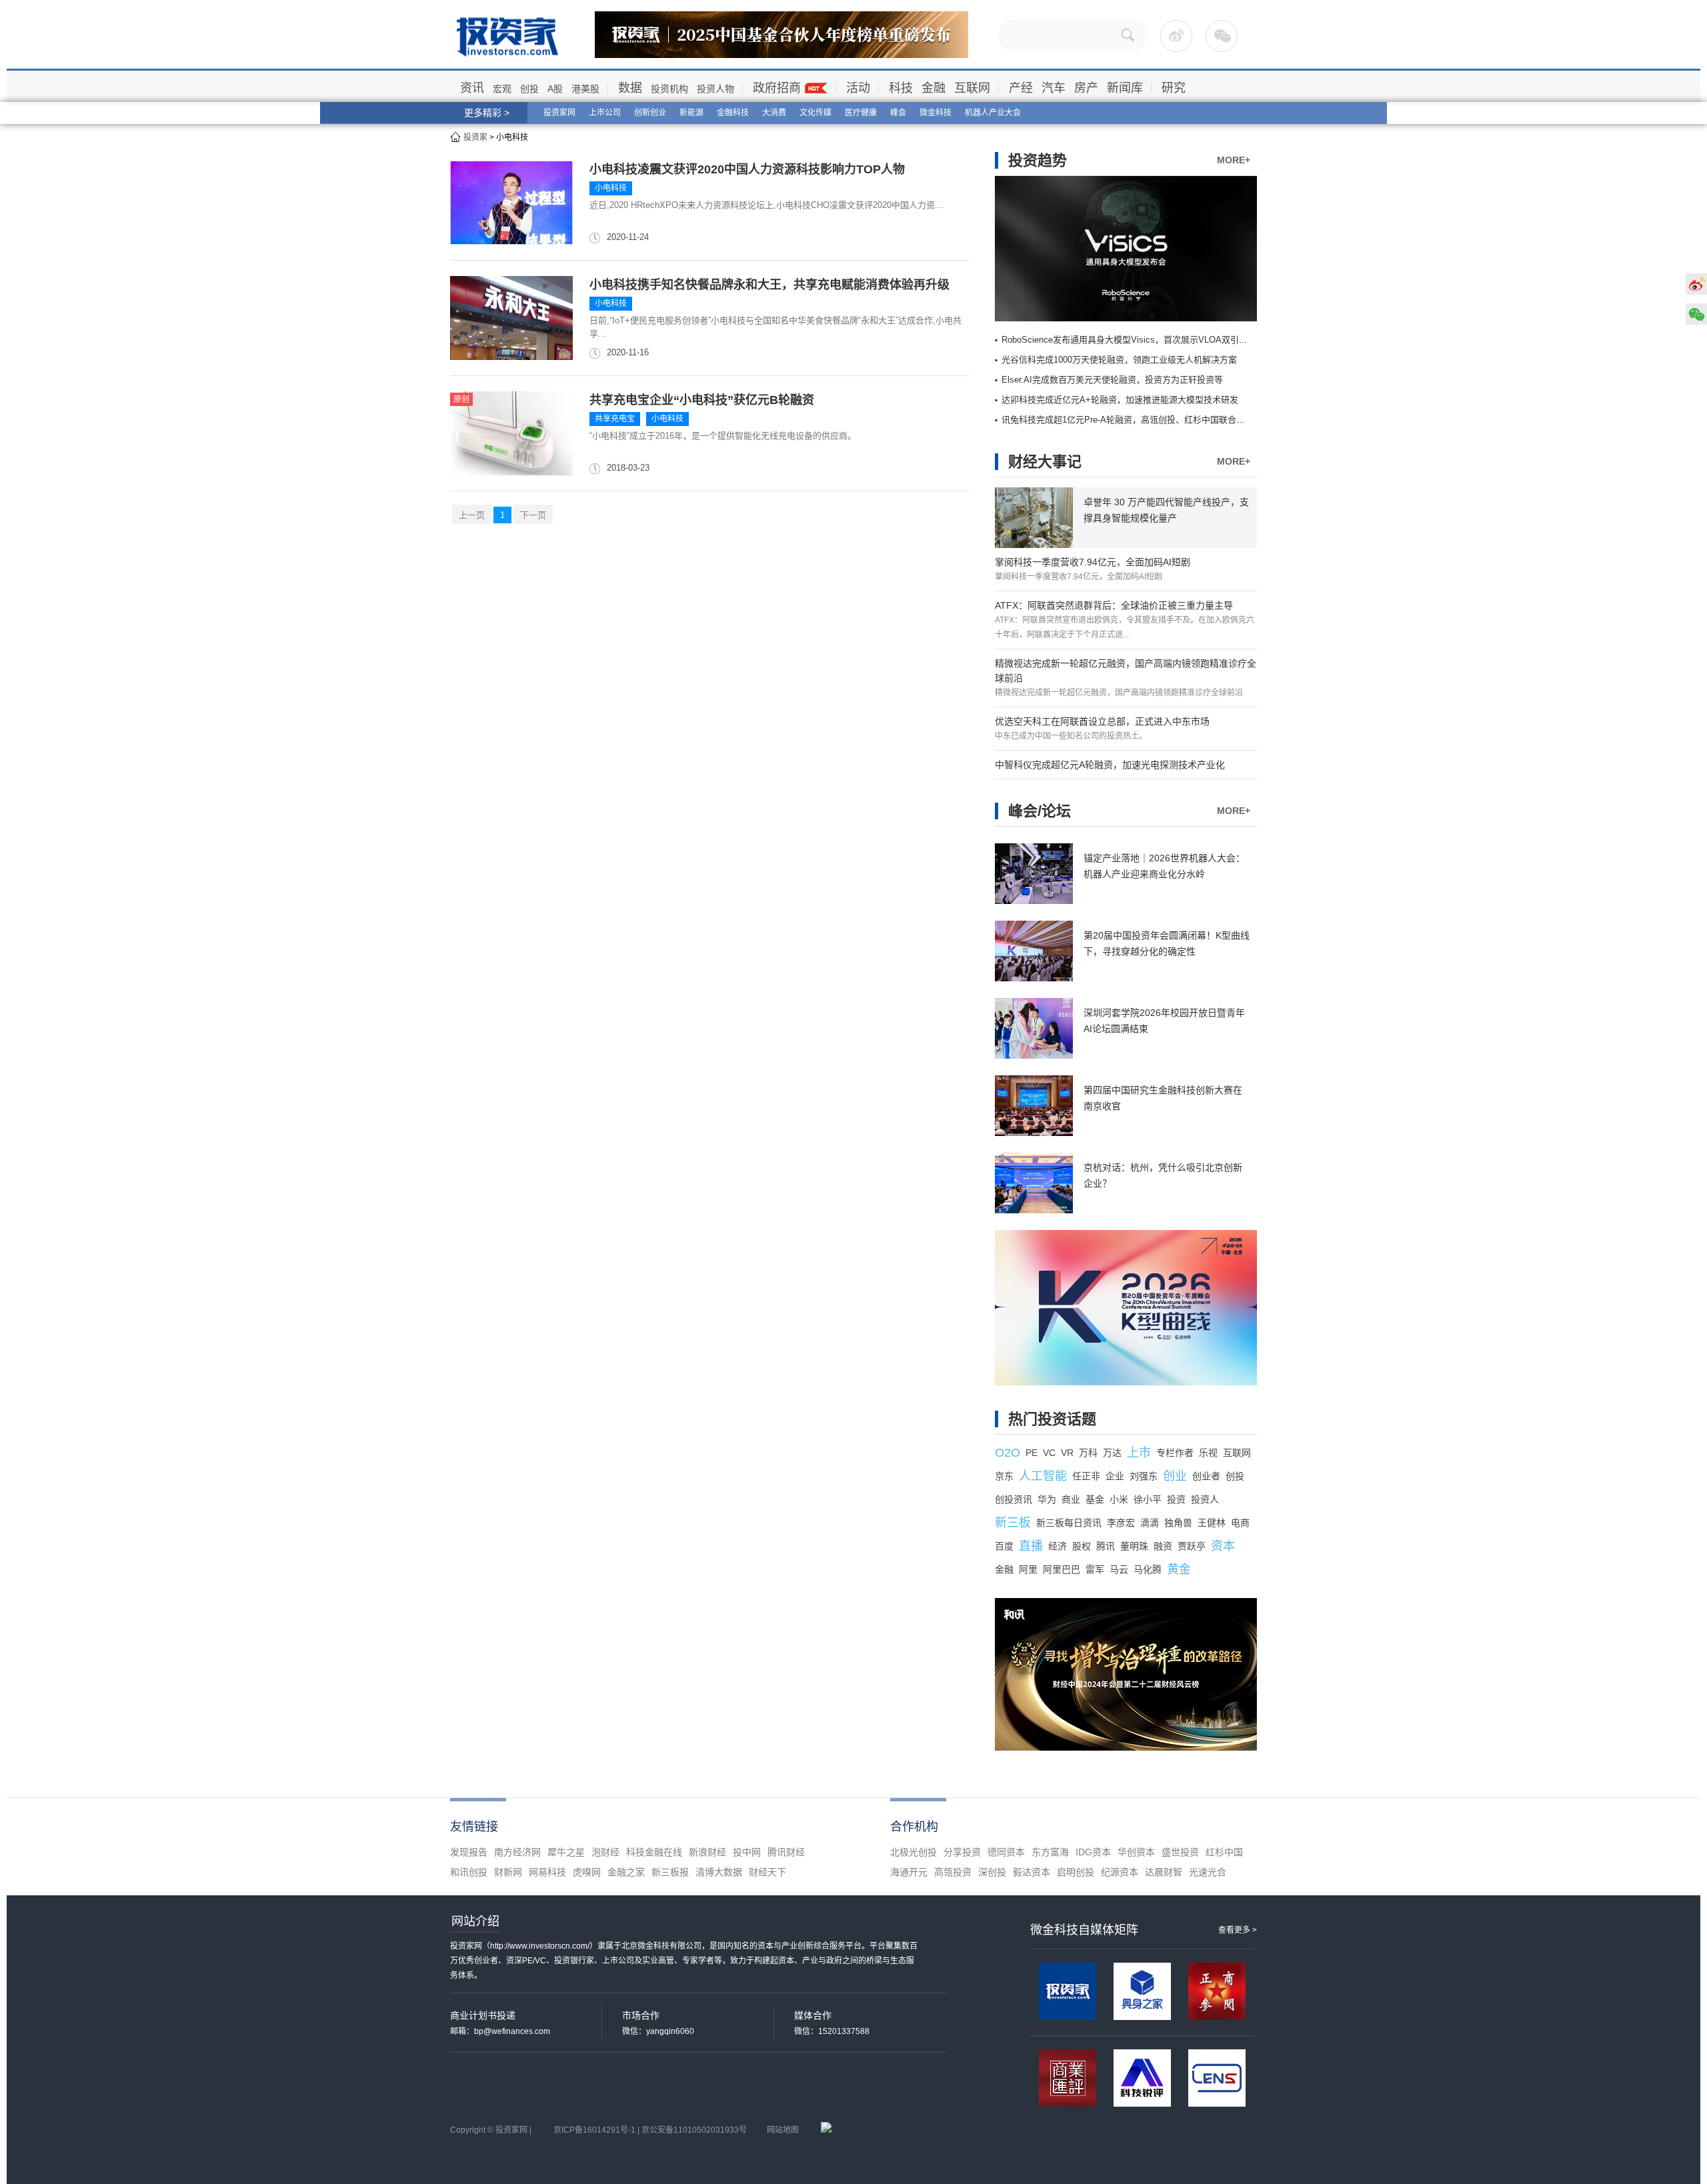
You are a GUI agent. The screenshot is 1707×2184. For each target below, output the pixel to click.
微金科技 (936, 113)
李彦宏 (1121, 1523)
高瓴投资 (953, 1872)
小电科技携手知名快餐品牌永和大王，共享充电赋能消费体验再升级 (769, 285)
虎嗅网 (587, 1872)
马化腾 (1148, 1569)
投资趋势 (1038, 160)
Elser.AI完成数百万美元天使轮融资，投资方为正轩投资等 (1112, 380)
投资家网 (559, 113)
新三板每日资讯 (1069, 1523)
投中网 (747, 1852)
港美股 (585, 89)
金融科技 (733, 113)
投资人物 (715, 89)
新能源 (691, 113)
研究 (1174, 88)
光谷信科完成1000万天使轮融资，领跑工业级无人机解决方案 (1119, 360)
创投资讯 (1014, 1499)
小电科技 (611, 188)
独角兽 (1178, 1523)
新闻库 (1125, 88)
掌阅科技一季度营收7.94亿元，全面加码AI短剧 (1093, 562)
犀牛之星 (566, 1852)
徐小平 (1148, 1499)
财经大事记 (1045, 462)
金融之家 (626, 1872)
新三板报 (670, 1872)
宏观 (502, 89)
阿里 (1028, 1569)
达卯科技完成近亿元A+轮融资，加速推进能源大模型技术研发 (1120, 400)
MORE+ (1234, 160)
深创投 (992, 1872)
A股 (555, 89)
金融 (934, 88)
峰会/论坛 (1040, 811)
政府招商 (777, 88)
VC (1049, 1453)
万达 (1112, 1453)
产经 (1021, 88)
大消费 (774, 113)
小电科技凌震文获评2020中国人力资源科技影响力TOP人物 (747, 169)
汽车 (1054, 88)
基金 (1095, 1499)
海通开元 (909, 1872)
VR (1067, 1453)
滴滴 (1150, 1523)
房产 (1086, 88)
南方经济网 (517, 1852)
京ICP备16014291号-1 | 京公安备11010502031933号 (650, 2130)
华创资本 (1136, 1852)
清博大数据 (719, 1872)
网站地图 (783, 2130)
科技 (901, 88)
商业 (1071, 1499)
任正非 (1086, 1476)
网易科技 (547, 1872)
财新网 (508, 1872)
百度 (1004, 1546)
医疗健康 (861, 113)
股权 (1082, 1546)
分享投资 (962, 1852)
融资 (1163, 1546)
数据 (630, 88)
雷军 (1095, 1569)
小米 (1119, 1499)
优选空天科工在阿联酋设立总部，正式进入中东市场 (1102, 721)
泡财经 (605, 1852)
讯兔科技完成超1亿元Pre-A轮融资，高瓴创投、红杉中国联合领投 (1128, 420)
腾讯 (1106, 1546)
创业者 (1206, 1476)
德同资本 (1006, 1852)
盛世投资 (1180, 1852)
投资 (1176, 1499)
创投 (529, 89)
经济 (1058, 1546)
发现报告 (469, 1852)
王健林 (1212, 1523)
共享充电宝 (615, 419)
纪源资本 (1120, 1872)
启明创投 (1076, 1872)
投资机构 (669, 89)
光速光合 (1208, 1872)
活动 (858, 88)
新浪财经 (707, 1852)
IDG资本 (1093, 1852)
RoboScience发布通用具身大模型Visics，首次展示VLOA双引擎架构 (1133, 340)
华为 (1047, 1499)
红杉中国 (1224, 1852)
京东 (1004, 1476)
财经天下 (767, 1872)
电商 (1240, 1523)
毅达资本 (1032, 1872)
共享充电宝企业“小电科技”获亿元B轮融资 (702, 400)
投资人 (1205, 1499)
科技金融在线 (654, 1852)
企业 (1115, 1476)
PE (1032, 1453)
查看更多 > (1238, 1930)
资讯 (472, 88)
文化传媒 (815, 113)
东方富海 (1050, 1852)
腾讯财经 (786, 1852)
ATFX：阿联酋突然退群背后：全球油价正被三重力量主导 (1114, 605)
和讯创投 (469, 1872)
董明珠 (1134, 1546)
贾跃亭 (1192, 1546)
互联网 (972, 88)
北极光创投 (914, 1852)
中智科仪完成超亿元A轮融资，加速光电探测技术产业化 (1110, 765)
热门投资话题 (1052, 1419)
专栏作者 (1175, 1453)
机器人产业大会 (993, 113)
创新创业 (650, 113)
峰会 (898, 113)
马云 (1119, 1569)
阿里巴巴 (1062, 1569)
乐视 (1208, 1453)
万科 (1088, 1453)
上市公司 (605, 113)
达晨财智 (1164, 1872)
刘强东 (1144, 1476)
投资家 (475, 137)
